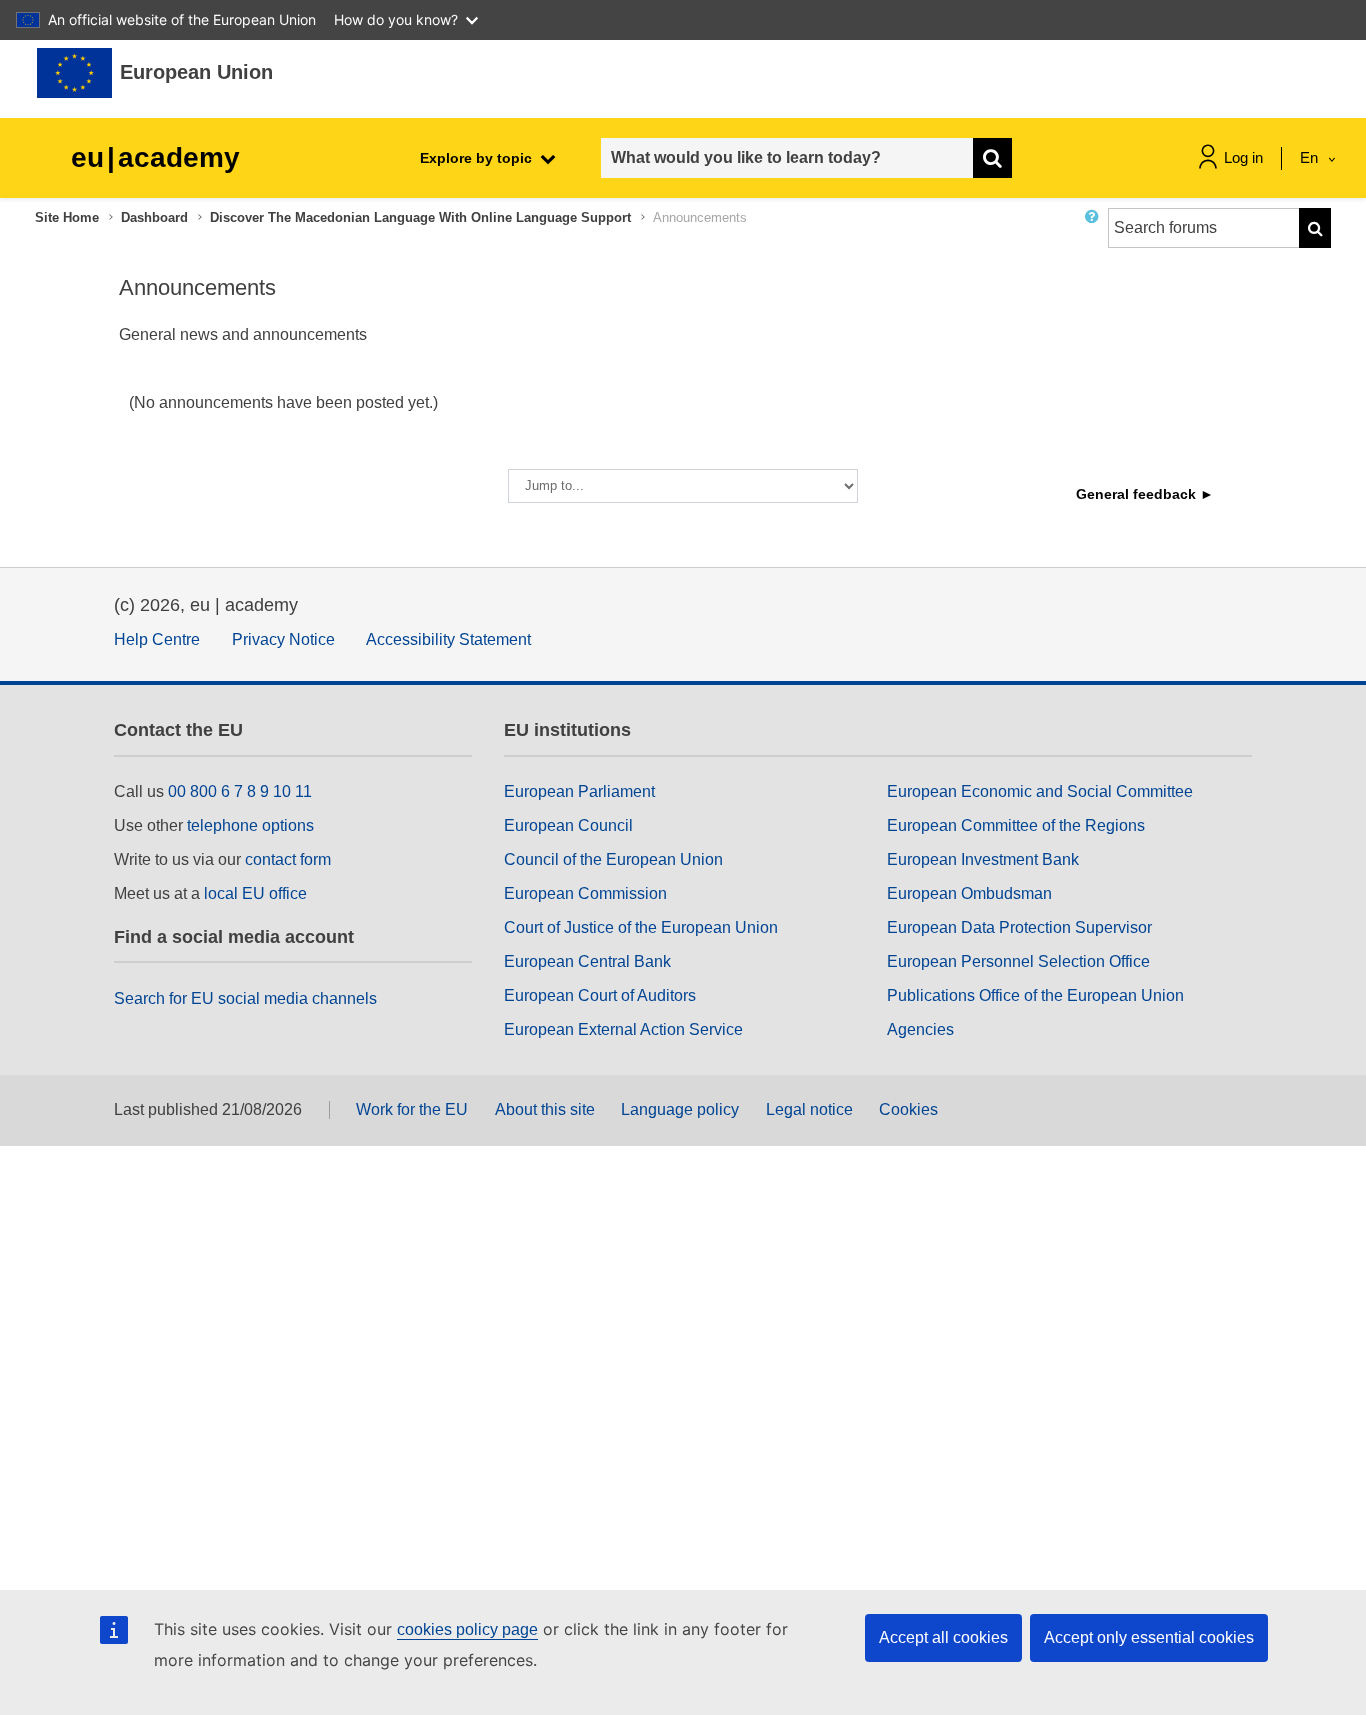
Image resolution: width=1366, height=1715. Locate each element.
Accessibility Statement (448, 639)
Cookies (908, 1109)
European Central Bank (587, 961)
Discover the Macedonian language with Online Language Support (420, 217)
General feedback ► (1145, 494)
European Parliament (579, 791)
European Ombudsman (969, 893)
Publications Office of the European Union (1035, 995)
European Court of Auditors (600, 995)
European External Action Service (623, 1029)
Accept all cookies (943, 1637)
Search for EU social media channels (245, 998)
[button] (1096, 236)
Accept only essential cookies (1149, 1637)
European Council (568, 825)
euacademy (155, 157)
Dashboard (154, 217)
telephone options (250, 825)
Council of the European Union (613, 859)
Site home (67, 217)
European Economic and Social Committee (1040, 791)
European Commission (585, 893)
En (1311, 157)
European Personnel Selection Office (1018, 961)
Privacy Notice (283, 639)
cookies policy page (467, 1629)
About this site (545, 1109)
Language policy (680, 1109)
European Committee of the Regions (1016, 825)
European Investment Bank (983, 859)
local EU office (255, 893)
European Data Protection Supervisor (1019, 927)
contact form (288, 859)
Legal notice (809, 1109)
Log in (1243, 157)
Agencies (920, 1029)
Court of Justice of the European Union (641, 927)
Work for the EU (412, 1109)
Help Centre (157, 639)
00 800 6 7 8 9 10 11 (240, 791)
